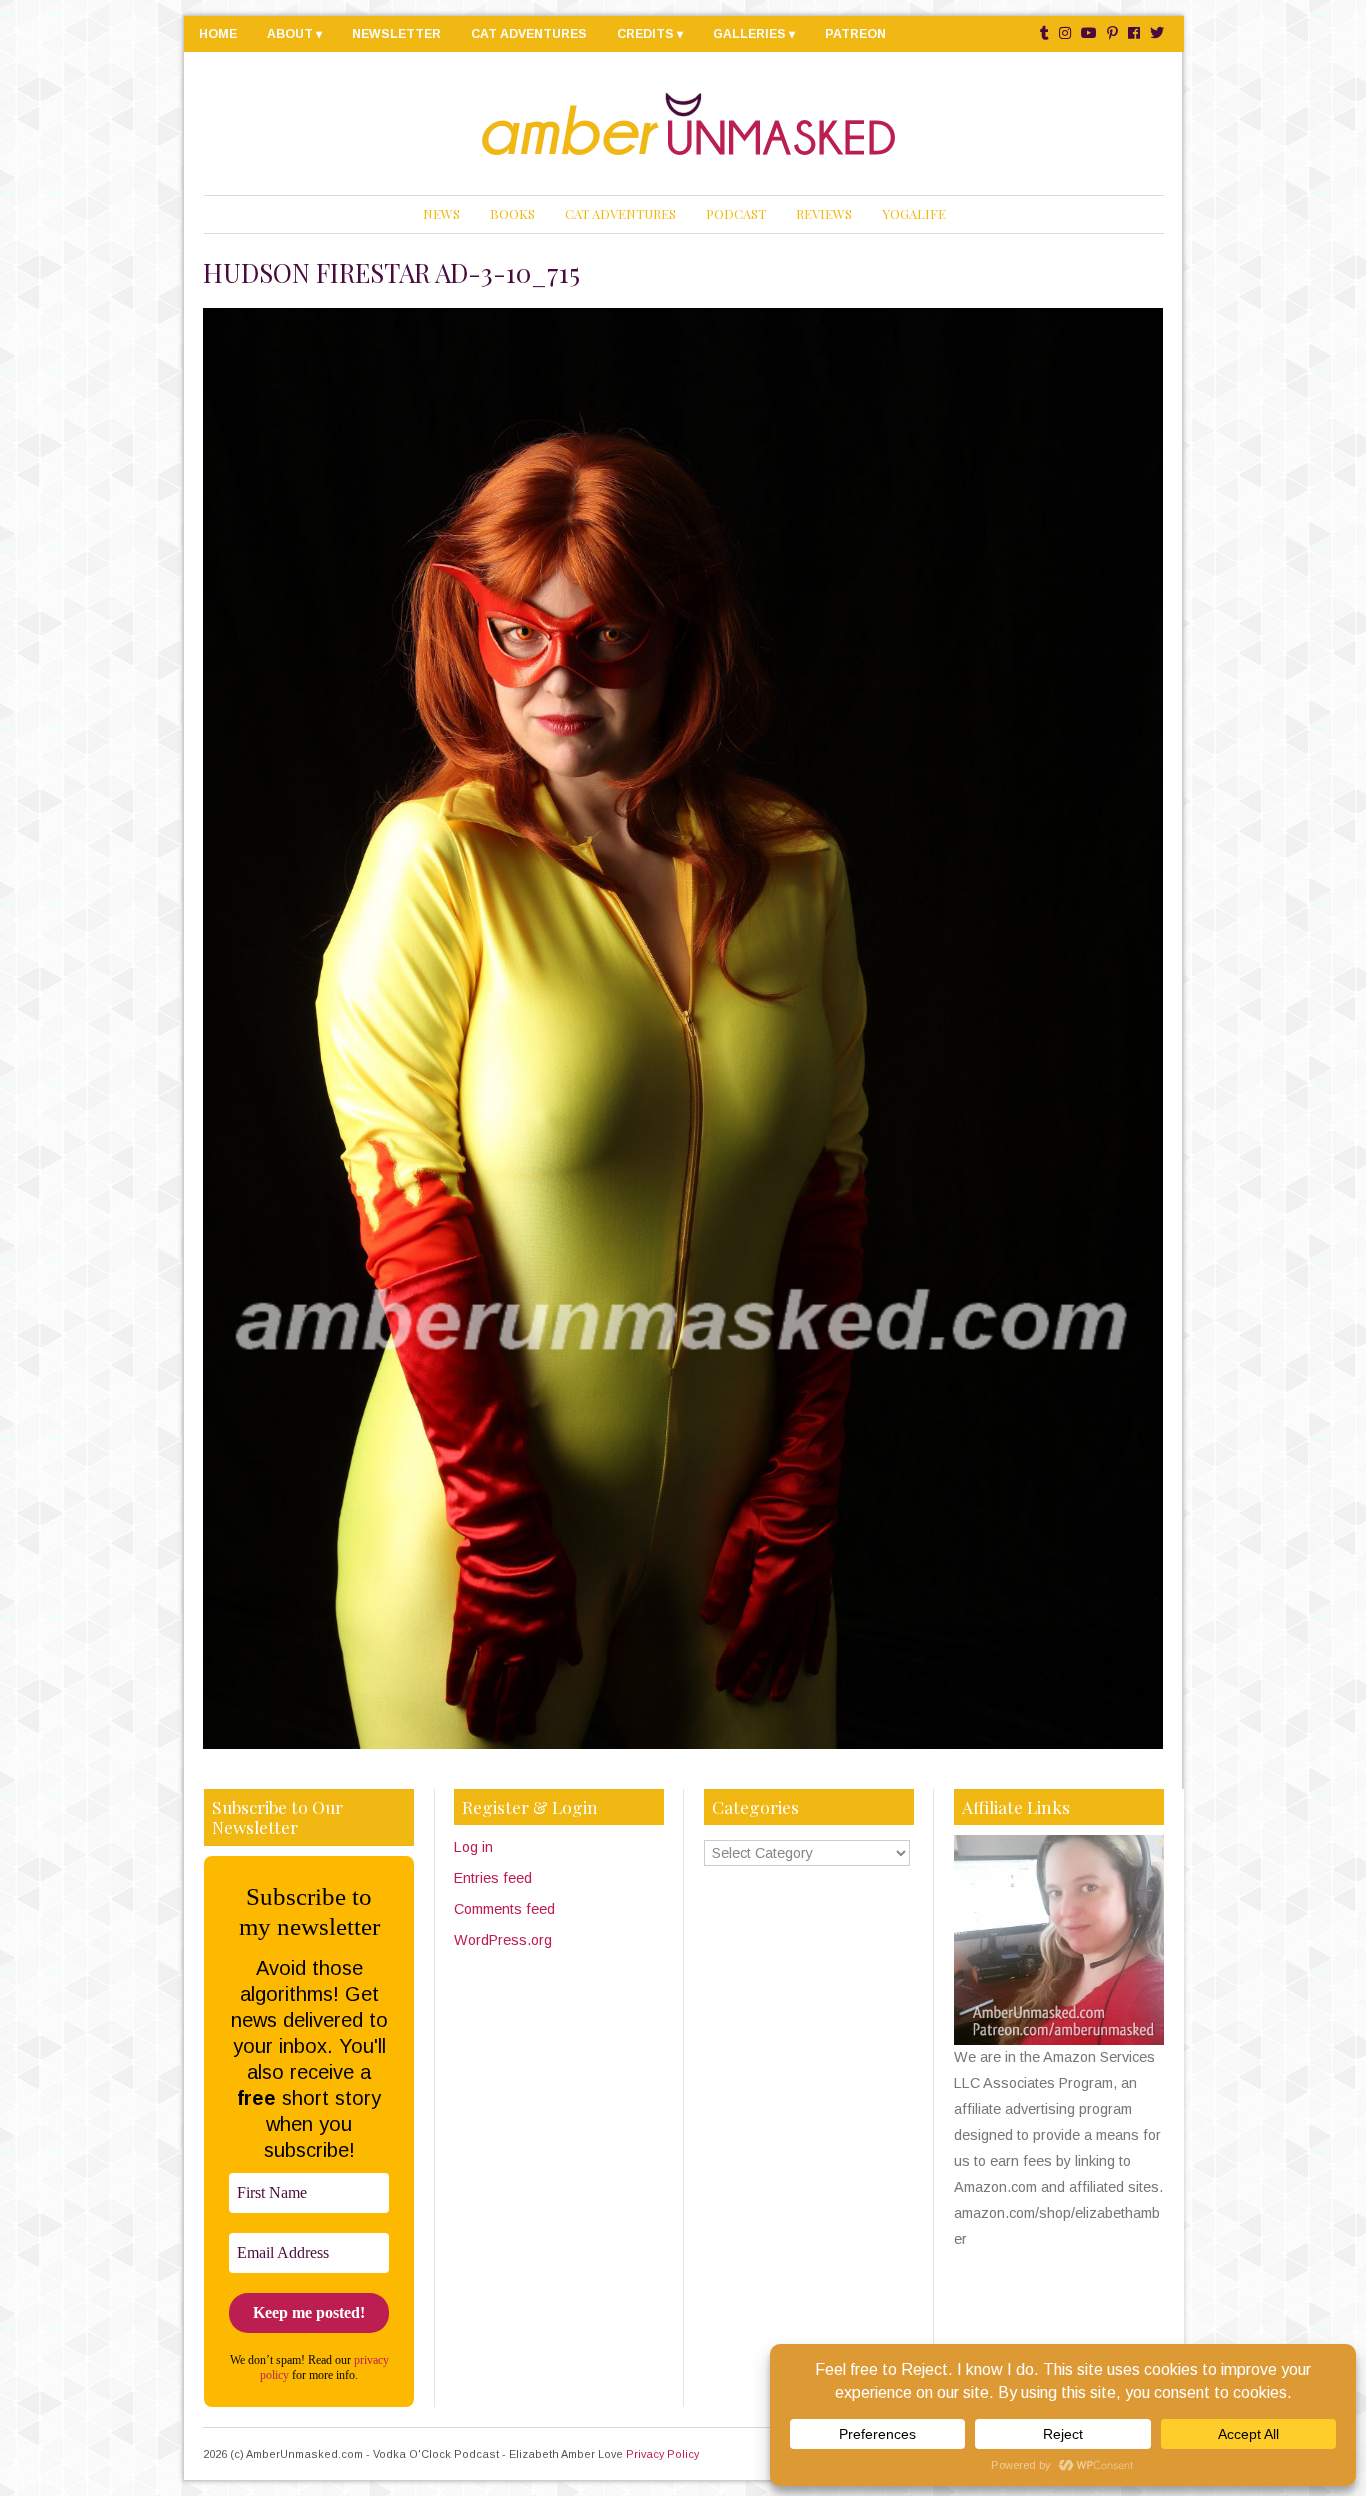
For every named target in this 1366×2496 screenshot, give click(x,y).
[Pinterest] (1112, 33)
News (441, 213)
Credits (645, 34)
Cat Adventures (529, 34)
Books (512, 213)
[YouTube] (1089, 33)
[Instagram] (1065, 33)
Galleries (749, 34)
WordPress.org (503, 1940)
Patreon (855, 34)
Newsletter (396, 34)
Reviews (824, 213)
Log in (473, 1847)
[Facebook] (1134, 33)
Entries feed (493, 1878)
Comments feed (504, 1909)
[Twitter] (1157, 33)
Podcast (736, 213)
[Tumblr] (1044, 33)
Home (218, 34)
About (290, 34)
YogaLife (914, 213)
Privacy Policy (662, 2454)
